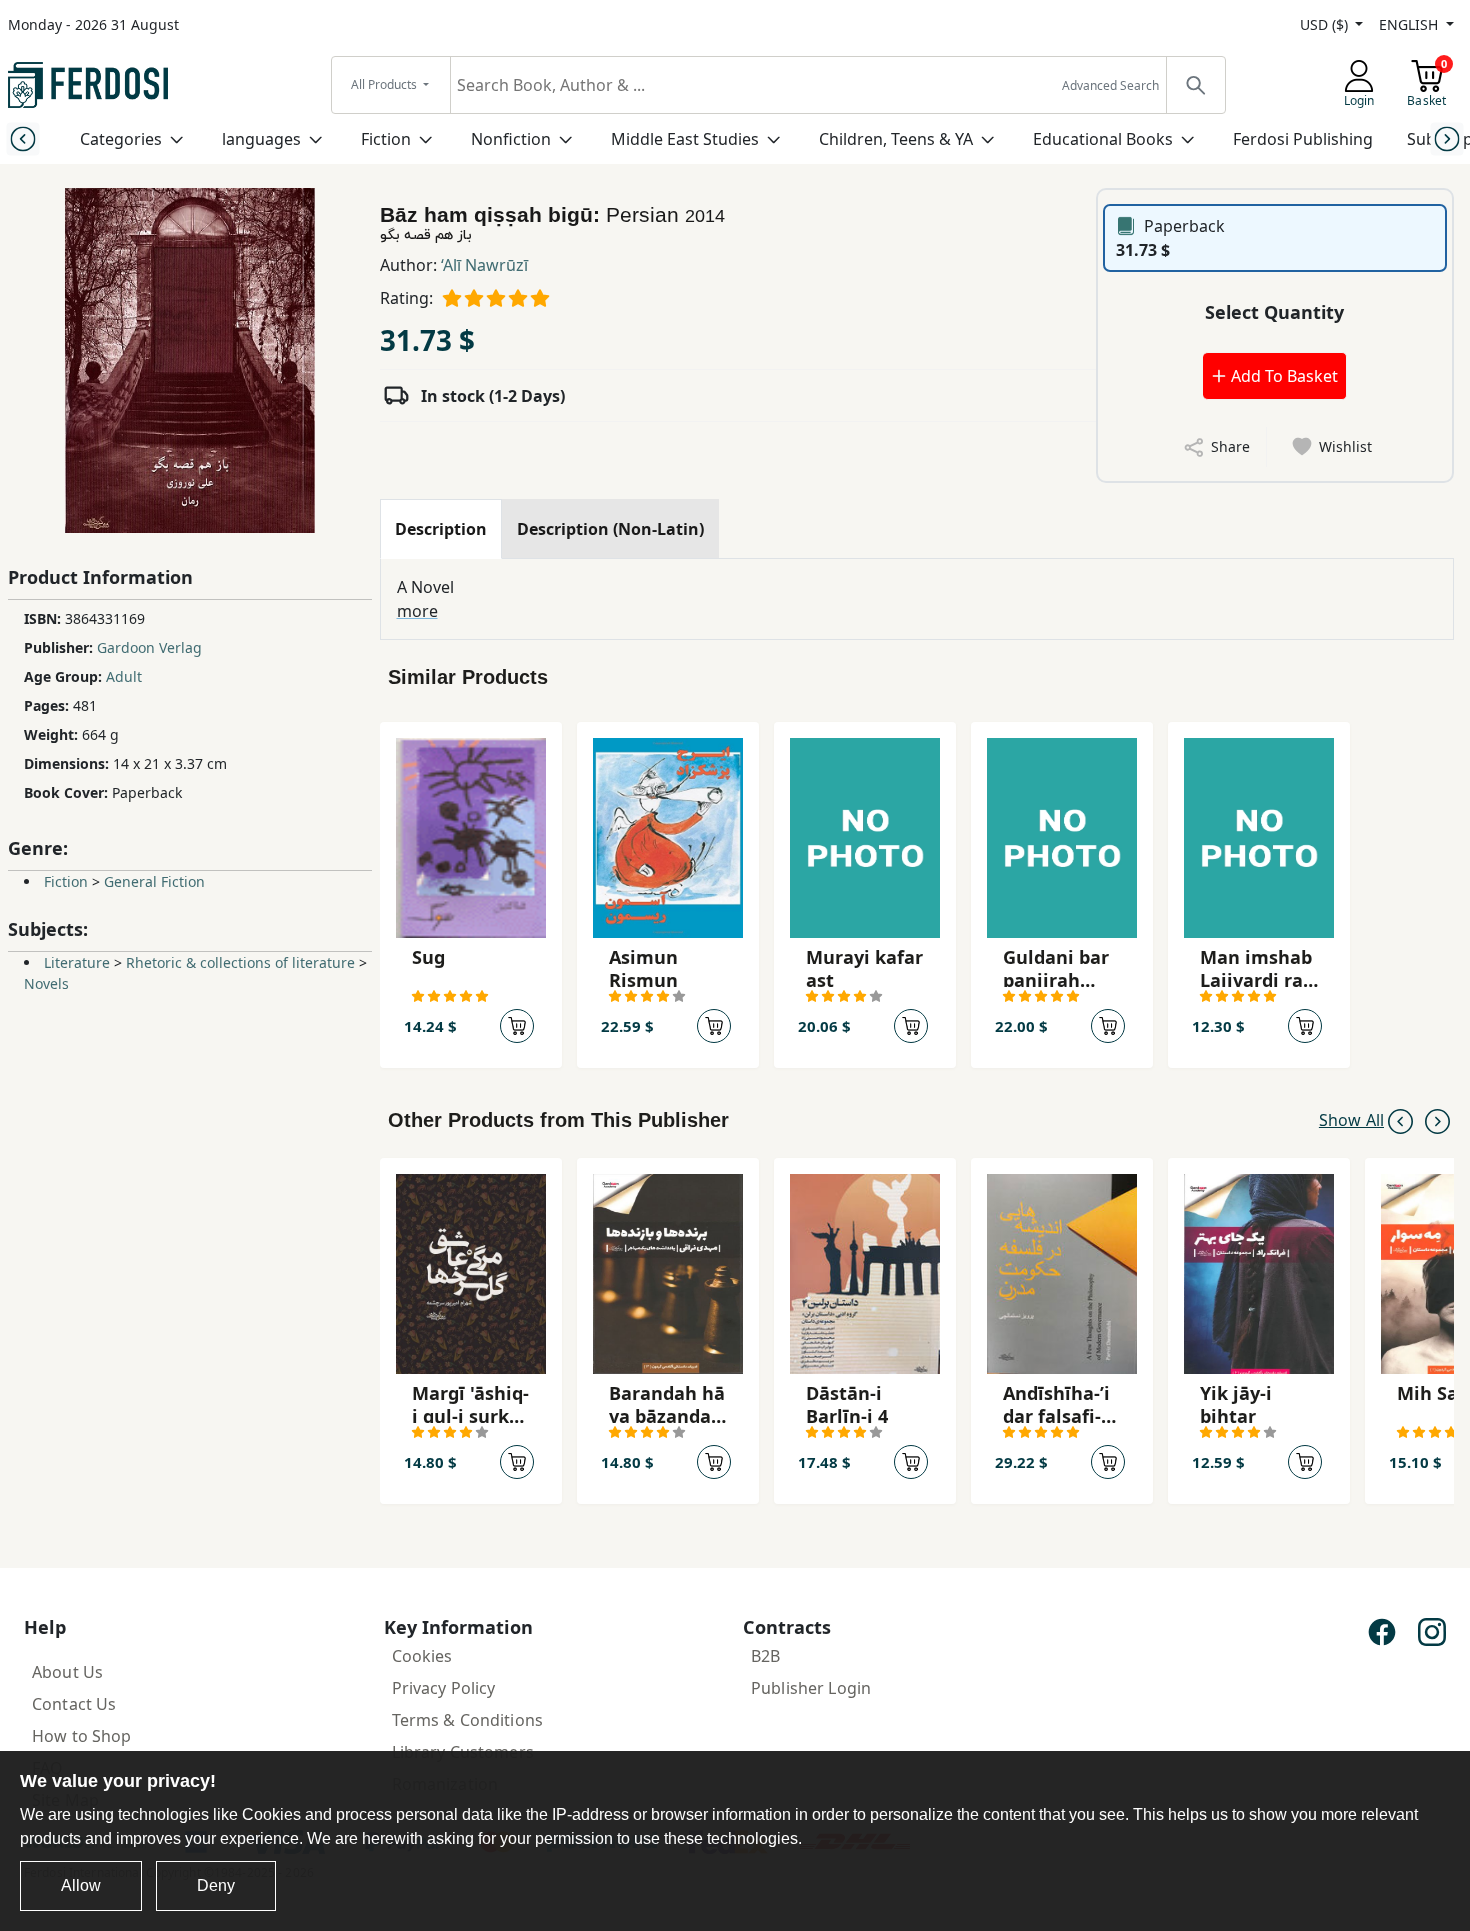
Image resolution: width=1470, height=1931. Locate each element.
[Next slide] (1447, 138)
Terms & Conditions (468, 1720)
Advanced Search (1110, 85)
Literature (77, 962)
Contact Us (74, 1704)
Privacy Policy (444, 1688)
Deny (216, 1885)
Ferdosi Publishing (1303, 139)
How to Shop (82, 1736)
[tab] (441, 529)
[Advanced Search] (1195, 85)
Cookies (422, 1656)
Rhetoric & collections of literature (240, 962)
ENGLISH (1410, 24)
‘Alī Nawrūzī (484, 265)
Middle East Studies (685, 139)
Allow (81, 1885)
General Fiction (154, 881)
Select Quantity (1274, 312)
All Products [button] (385, 84)
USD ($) (1326, 24)
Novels (46, 983)
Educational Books (1103, 139)
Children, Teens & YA (896, 139)
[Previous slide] (22, 138)
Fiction (386, 139)
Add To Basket (1282, 376)
